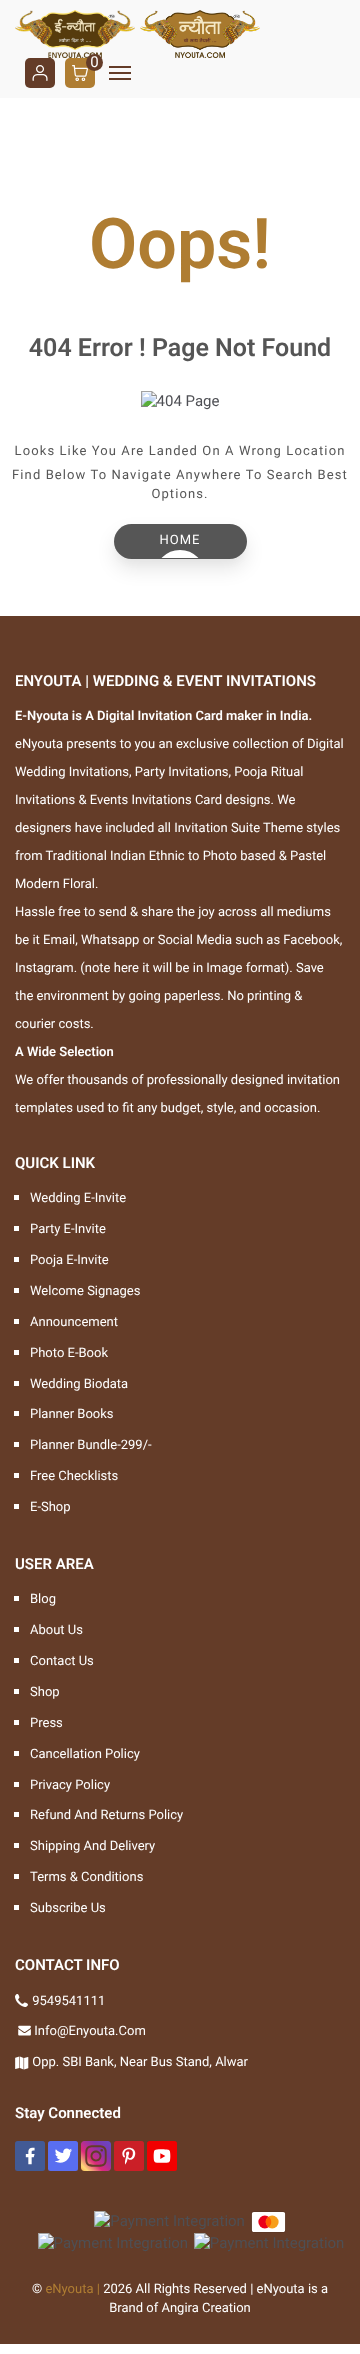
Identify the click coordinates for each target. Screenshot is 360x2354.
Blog (43, 1599)
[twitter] (63, 2156)
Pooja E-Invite (69, 1260)
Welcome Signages (85, 1291)
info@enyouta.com (90, 2031)
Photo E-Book (69, 1353)
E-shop (50, 1507)
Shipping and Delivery (92, 1846)
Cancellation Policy (85, 1754)
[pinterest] (129, 2156)
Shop (45, 1692)
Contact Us (62, 1661)
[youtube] (162, 2156)
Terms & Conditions (86, 1877)
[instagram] (96, 2156)
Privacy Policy (70, 1785)
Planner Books (72, 1414)
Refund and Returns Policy (106, 1815)
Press (46, 1723)
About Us (56, 1630)
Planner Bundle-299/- (91, 1445)
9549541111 (68, 2001)
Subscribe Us (68, 1908)
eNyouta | (72, 2289)
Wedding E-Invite (78, 1198)
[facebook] (30, 2156)
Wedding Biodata (79, 1384)
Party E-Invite (68, 1229)
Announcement (74, 1322)
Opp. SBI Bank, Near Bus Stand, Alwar (140, 2062)
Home (180, 540)
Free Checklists (74, 1476)
